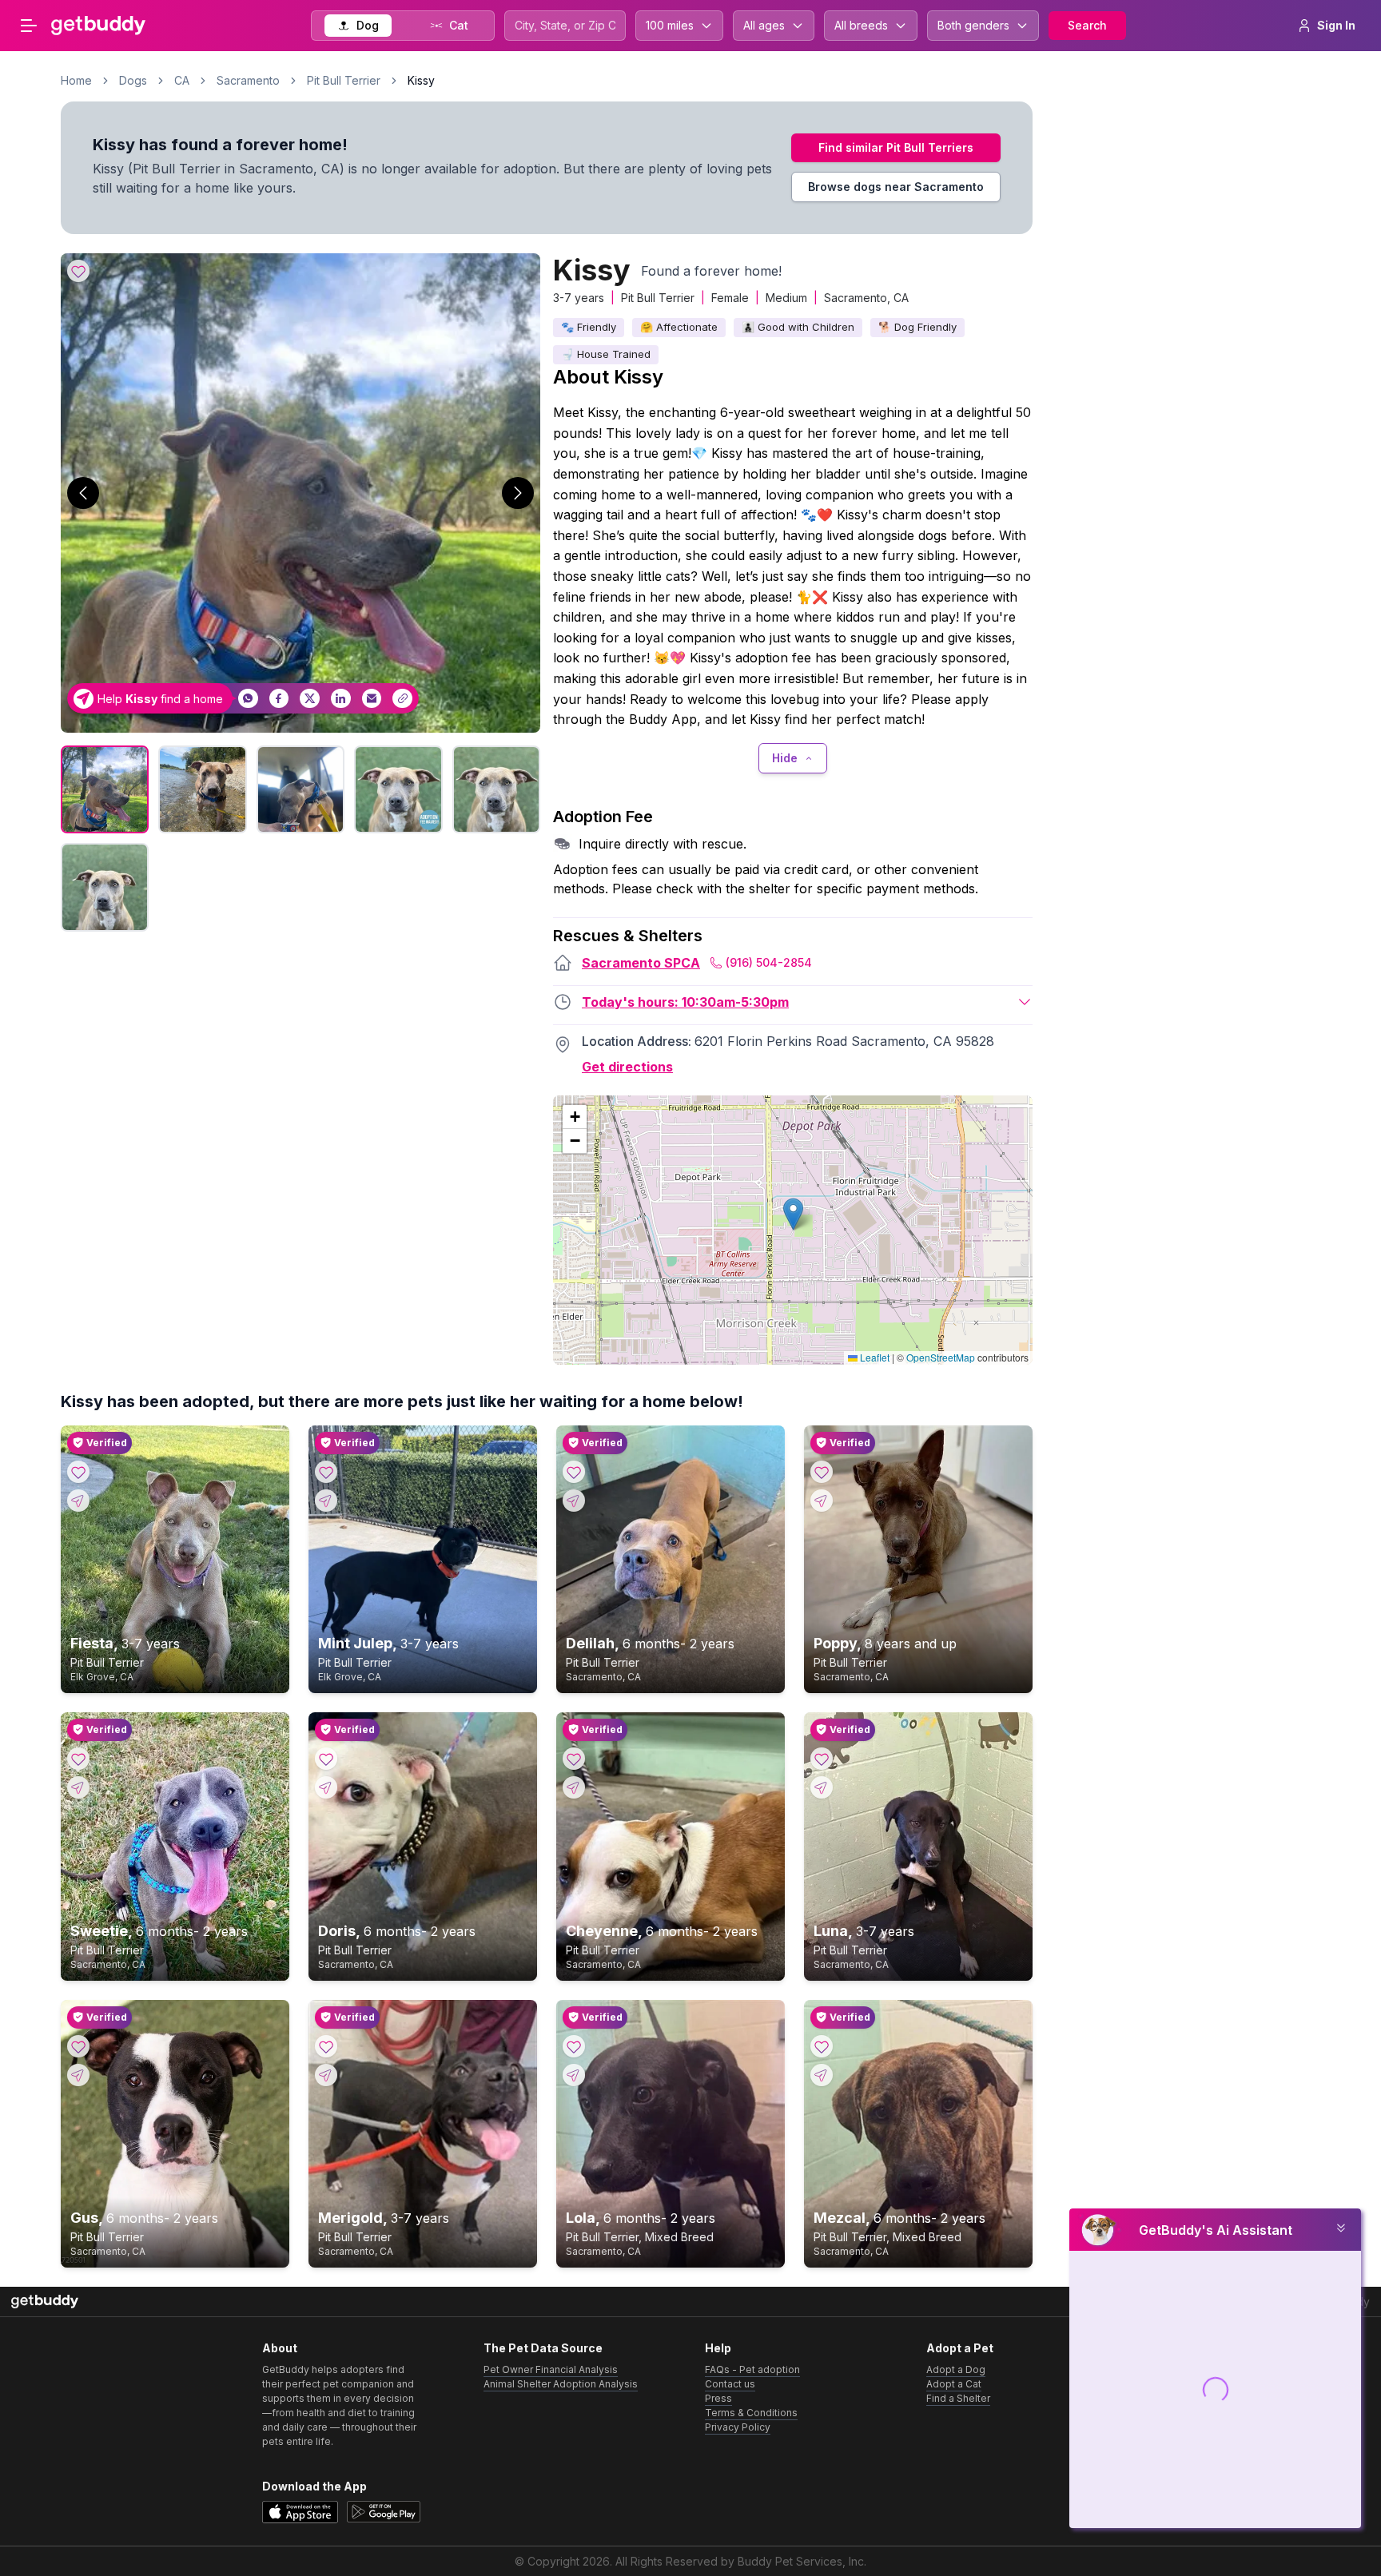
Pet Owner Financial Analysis (551, 2369)
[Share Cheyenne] (574, 1787)
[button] (793, 1214)
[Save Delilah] (574, 1472)
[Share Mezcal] (822, 2075)
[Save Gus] (78, 2046)
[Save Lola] (574, 2046)
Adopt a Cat (954, 2384)
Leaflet (874, 1357)
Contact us (730, 2384)
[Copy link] (402, 699)
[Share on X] (310, 699)
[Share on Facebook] (279, 699)
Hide (785, 758)
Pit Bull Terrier (344, 80)
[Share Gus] (78, 2075)
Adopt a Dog (956, 2369)
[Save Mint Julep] (326, 1472)
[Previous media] (83, 493)
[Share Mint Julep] (326, 1501)
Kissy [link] (421, 80)
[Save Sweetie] (78, 1759)
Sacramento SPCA (641, 963)
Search (1087, 25)
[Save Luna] (822, 1759)
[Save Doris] (326, 1759)
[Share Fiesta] (78, 1501)
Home (76, 80)
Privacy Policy (738, 2427)
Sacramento (248, 80)
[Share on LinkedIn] (341, 699)
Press (718, 2398)
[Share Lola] (574, 2075)
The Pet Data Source (543, 2348)
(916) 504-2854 (769, 962)
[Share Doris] (326, 1787)
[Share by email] (372, 699)
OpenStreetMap (941, 1357)
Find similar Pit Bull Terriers (896, 147)
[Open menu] (29, 26)
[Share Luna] (822, 1787)
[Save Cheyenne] (574, 1759)
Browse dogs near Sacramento (896, 187)
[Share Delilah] (574, 1501)
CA (182, 80)
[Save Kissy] (78, 271)
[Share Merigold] (326, 2075)
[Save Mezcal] (822, 2046)
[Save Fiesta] (78, 1472)
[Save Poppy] (822, 1472)
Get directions (627, 1067)
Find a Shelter (958, 2398)
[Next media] (518, 493)
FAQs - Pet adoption (752, 2369)
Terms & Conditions (751, 2413)
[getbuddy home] (45, 2302)
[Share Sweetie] (78, 1787)
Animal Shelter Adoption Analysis (561, 2384)
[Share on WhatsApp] (248, 699)
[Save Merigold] (326, 2046)
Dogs (133, 80)
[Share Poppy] (822, 1501)
